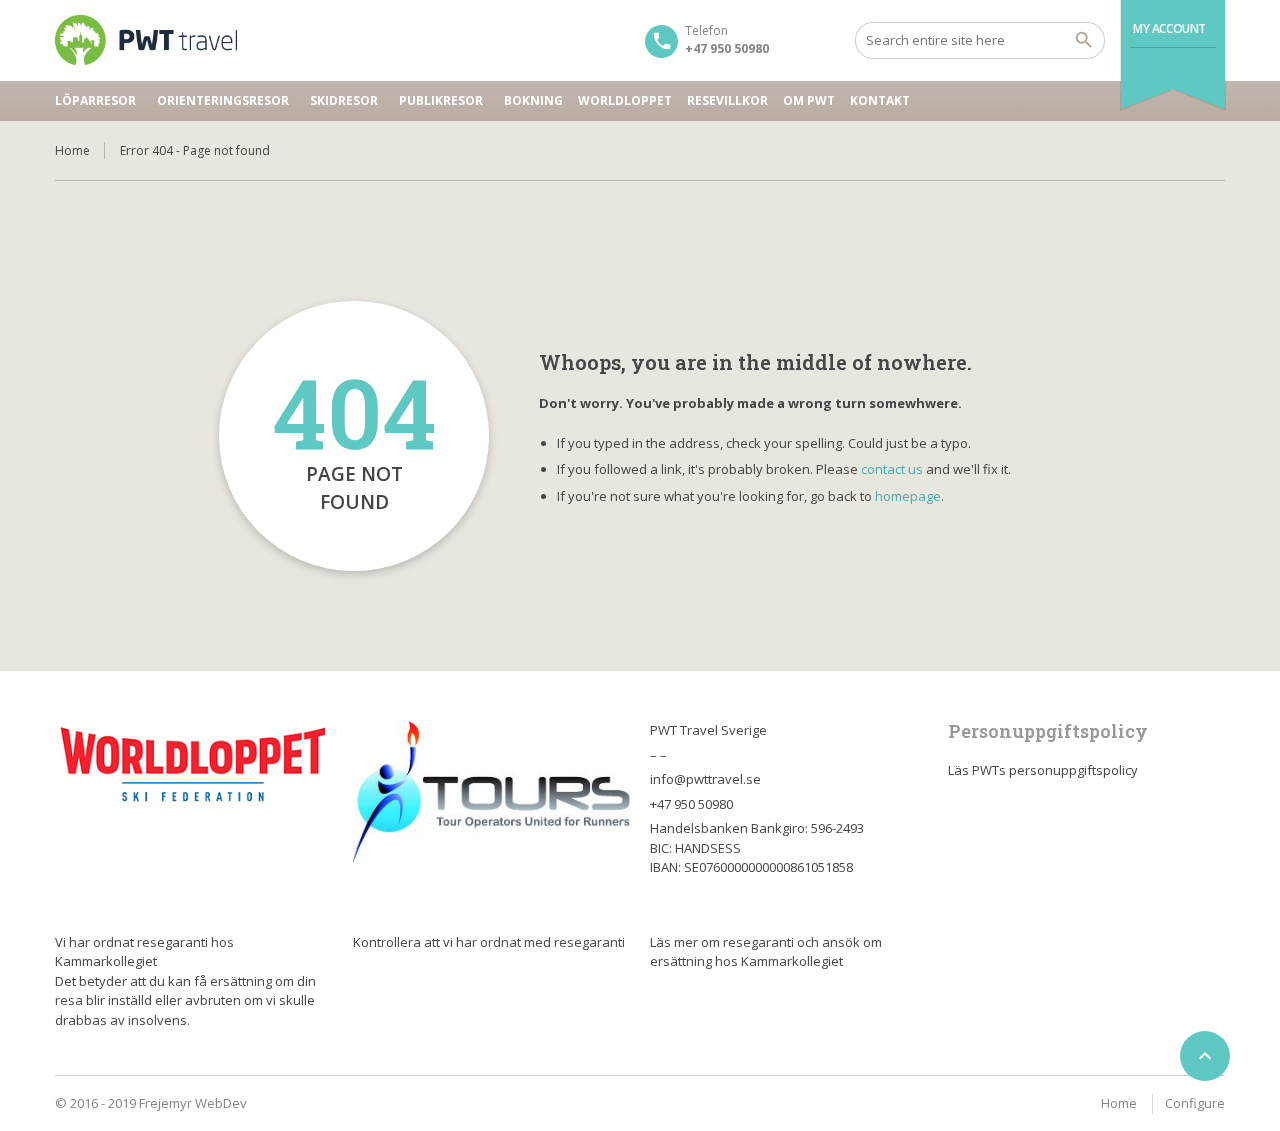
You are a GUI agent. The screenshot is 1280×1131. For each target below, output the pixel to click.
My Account (1169, 28)
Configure (1195, 1103)
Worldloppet (625, 100)
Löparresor (95, 100)
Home (72, 150)
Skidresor (344, 100)
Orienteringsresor (223, 100)
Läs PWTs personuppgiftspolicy (1043, 770)
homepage (908, 496)
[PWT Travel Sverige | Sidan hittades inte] (146, 40)
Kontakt (880, 100)
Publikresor (441, 100)
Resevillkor (727, 100)
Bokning (533, 100)
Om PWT (809, 100)
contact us (892, 469)
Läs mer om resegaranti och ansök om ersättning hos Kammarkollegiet (766, 952)
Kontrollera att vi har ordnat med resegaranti (489, 942)
